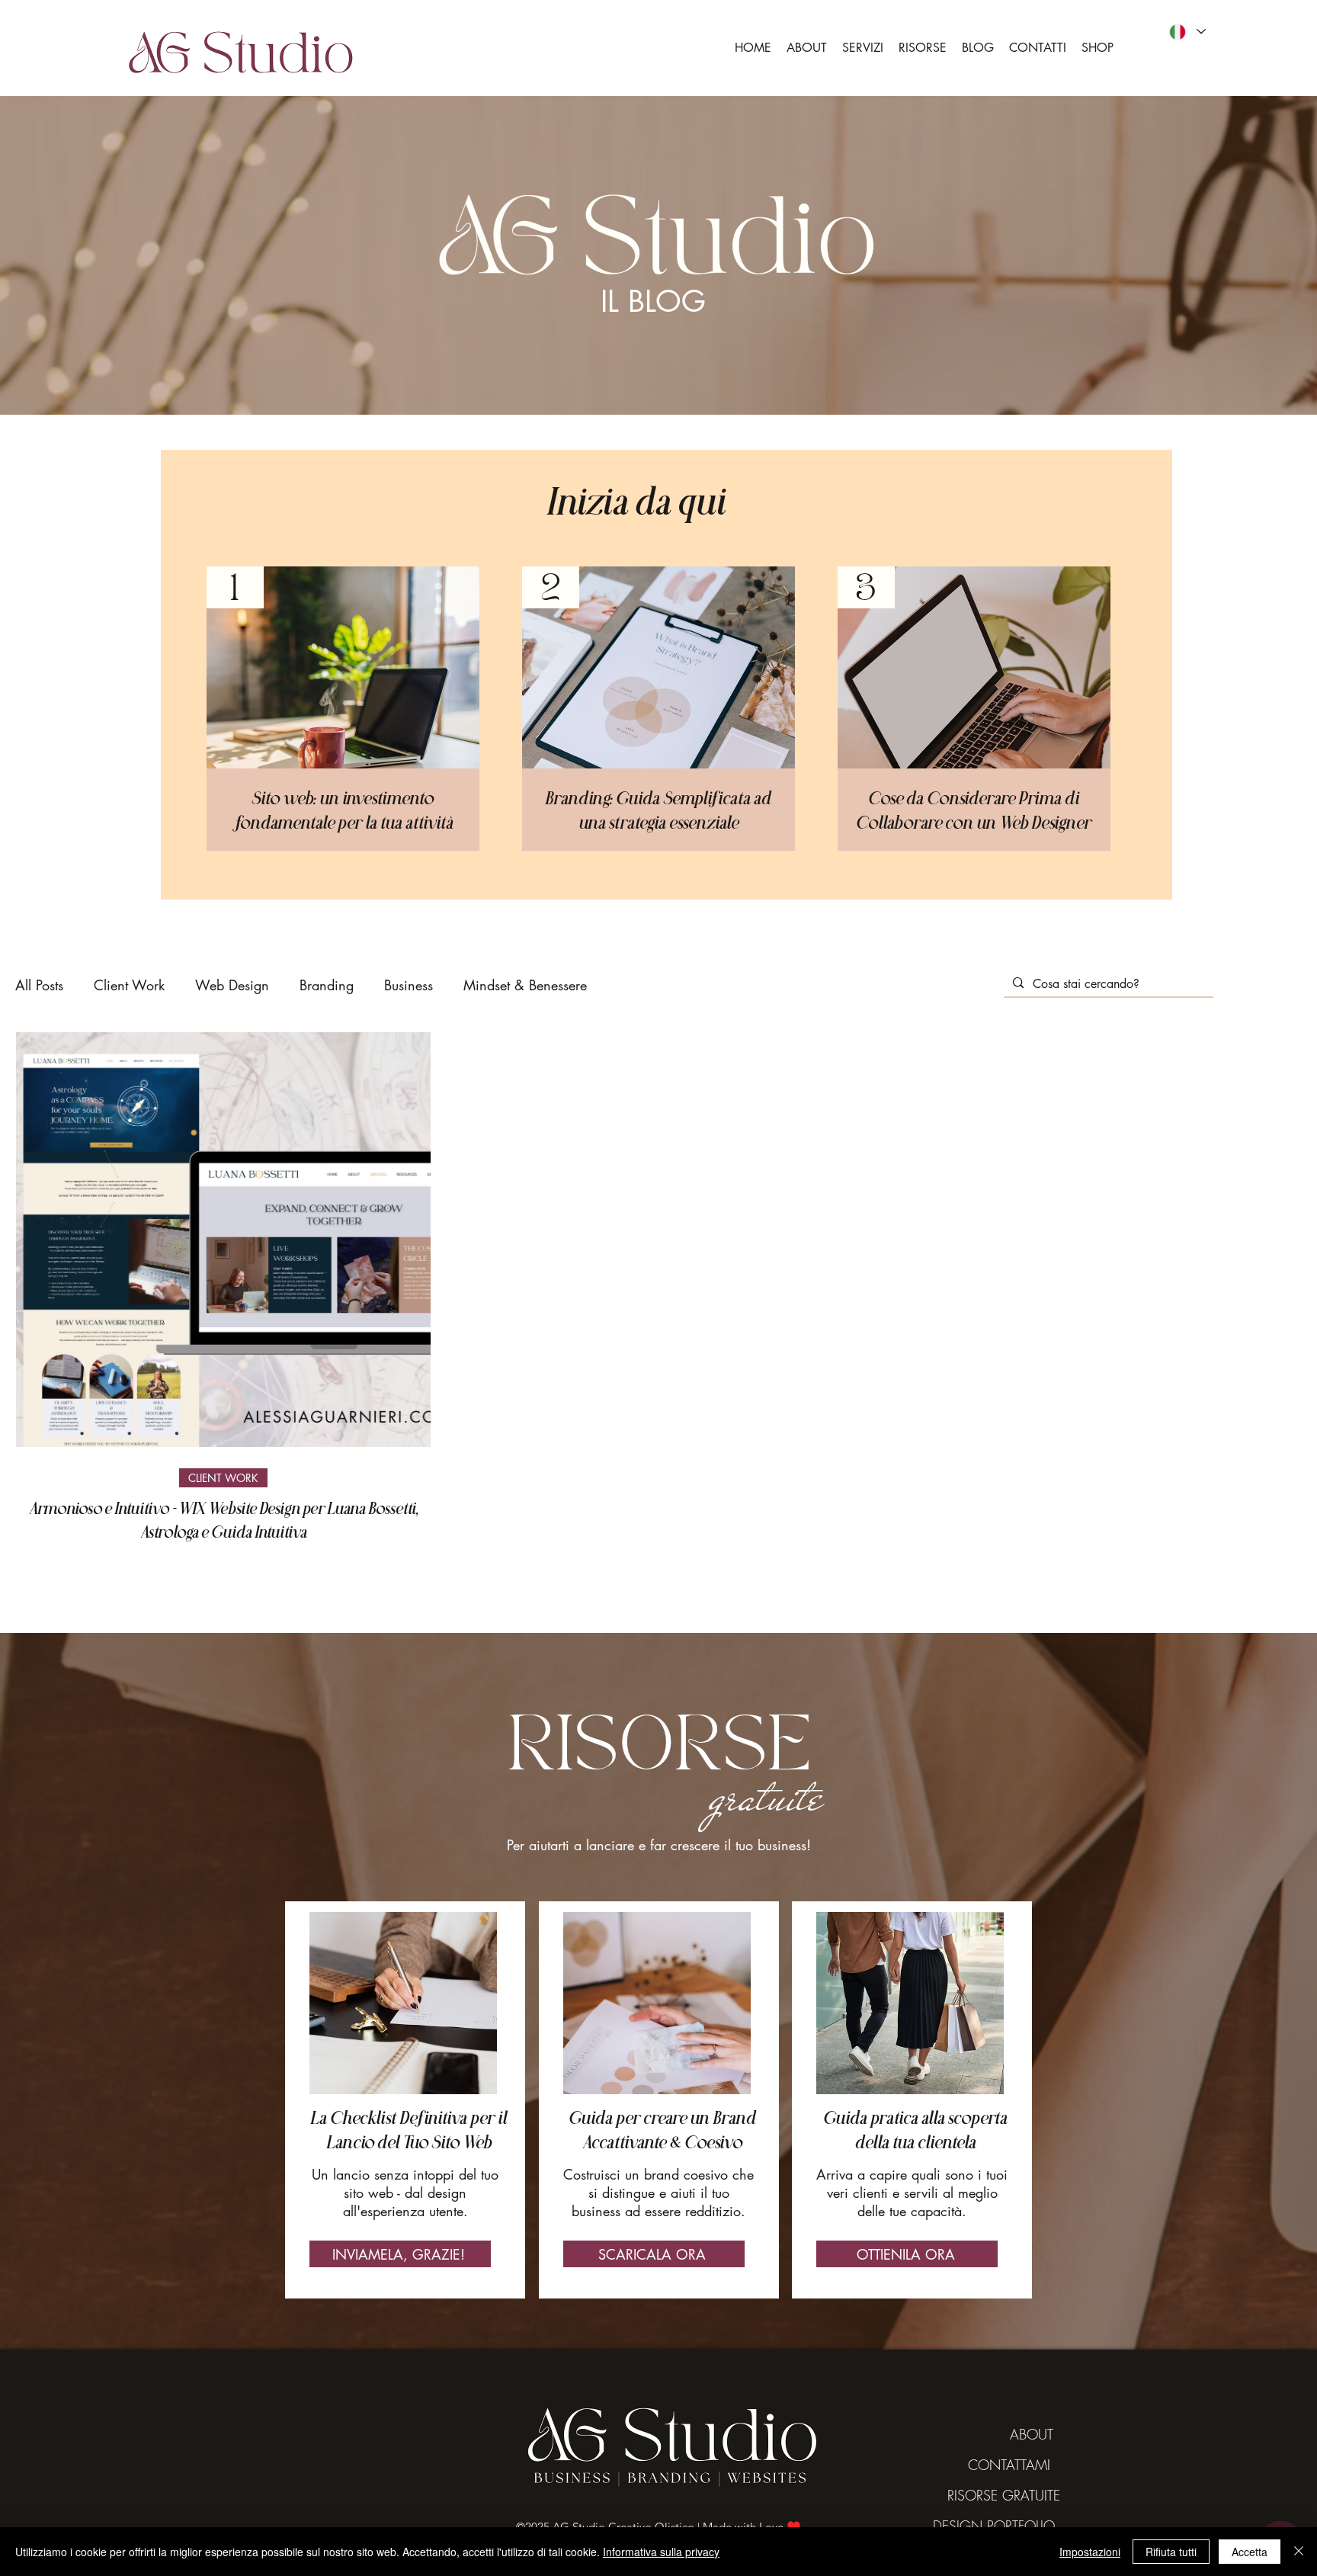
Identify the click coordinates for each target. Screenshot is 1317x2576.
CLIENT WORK (223, 1478)
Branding (327, 985)
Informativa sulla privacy (661, 2552)
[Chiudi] (1299, 2552)
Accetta (1250, 2552)
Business (409, 985)
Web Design (232, 985)
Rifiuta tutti (1171, 2552)
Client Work (129, 985)
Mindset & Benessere (525, 985)
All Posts (39, 985)
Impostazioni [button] (1090, 2552)
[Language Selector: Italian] (1187, 32)
